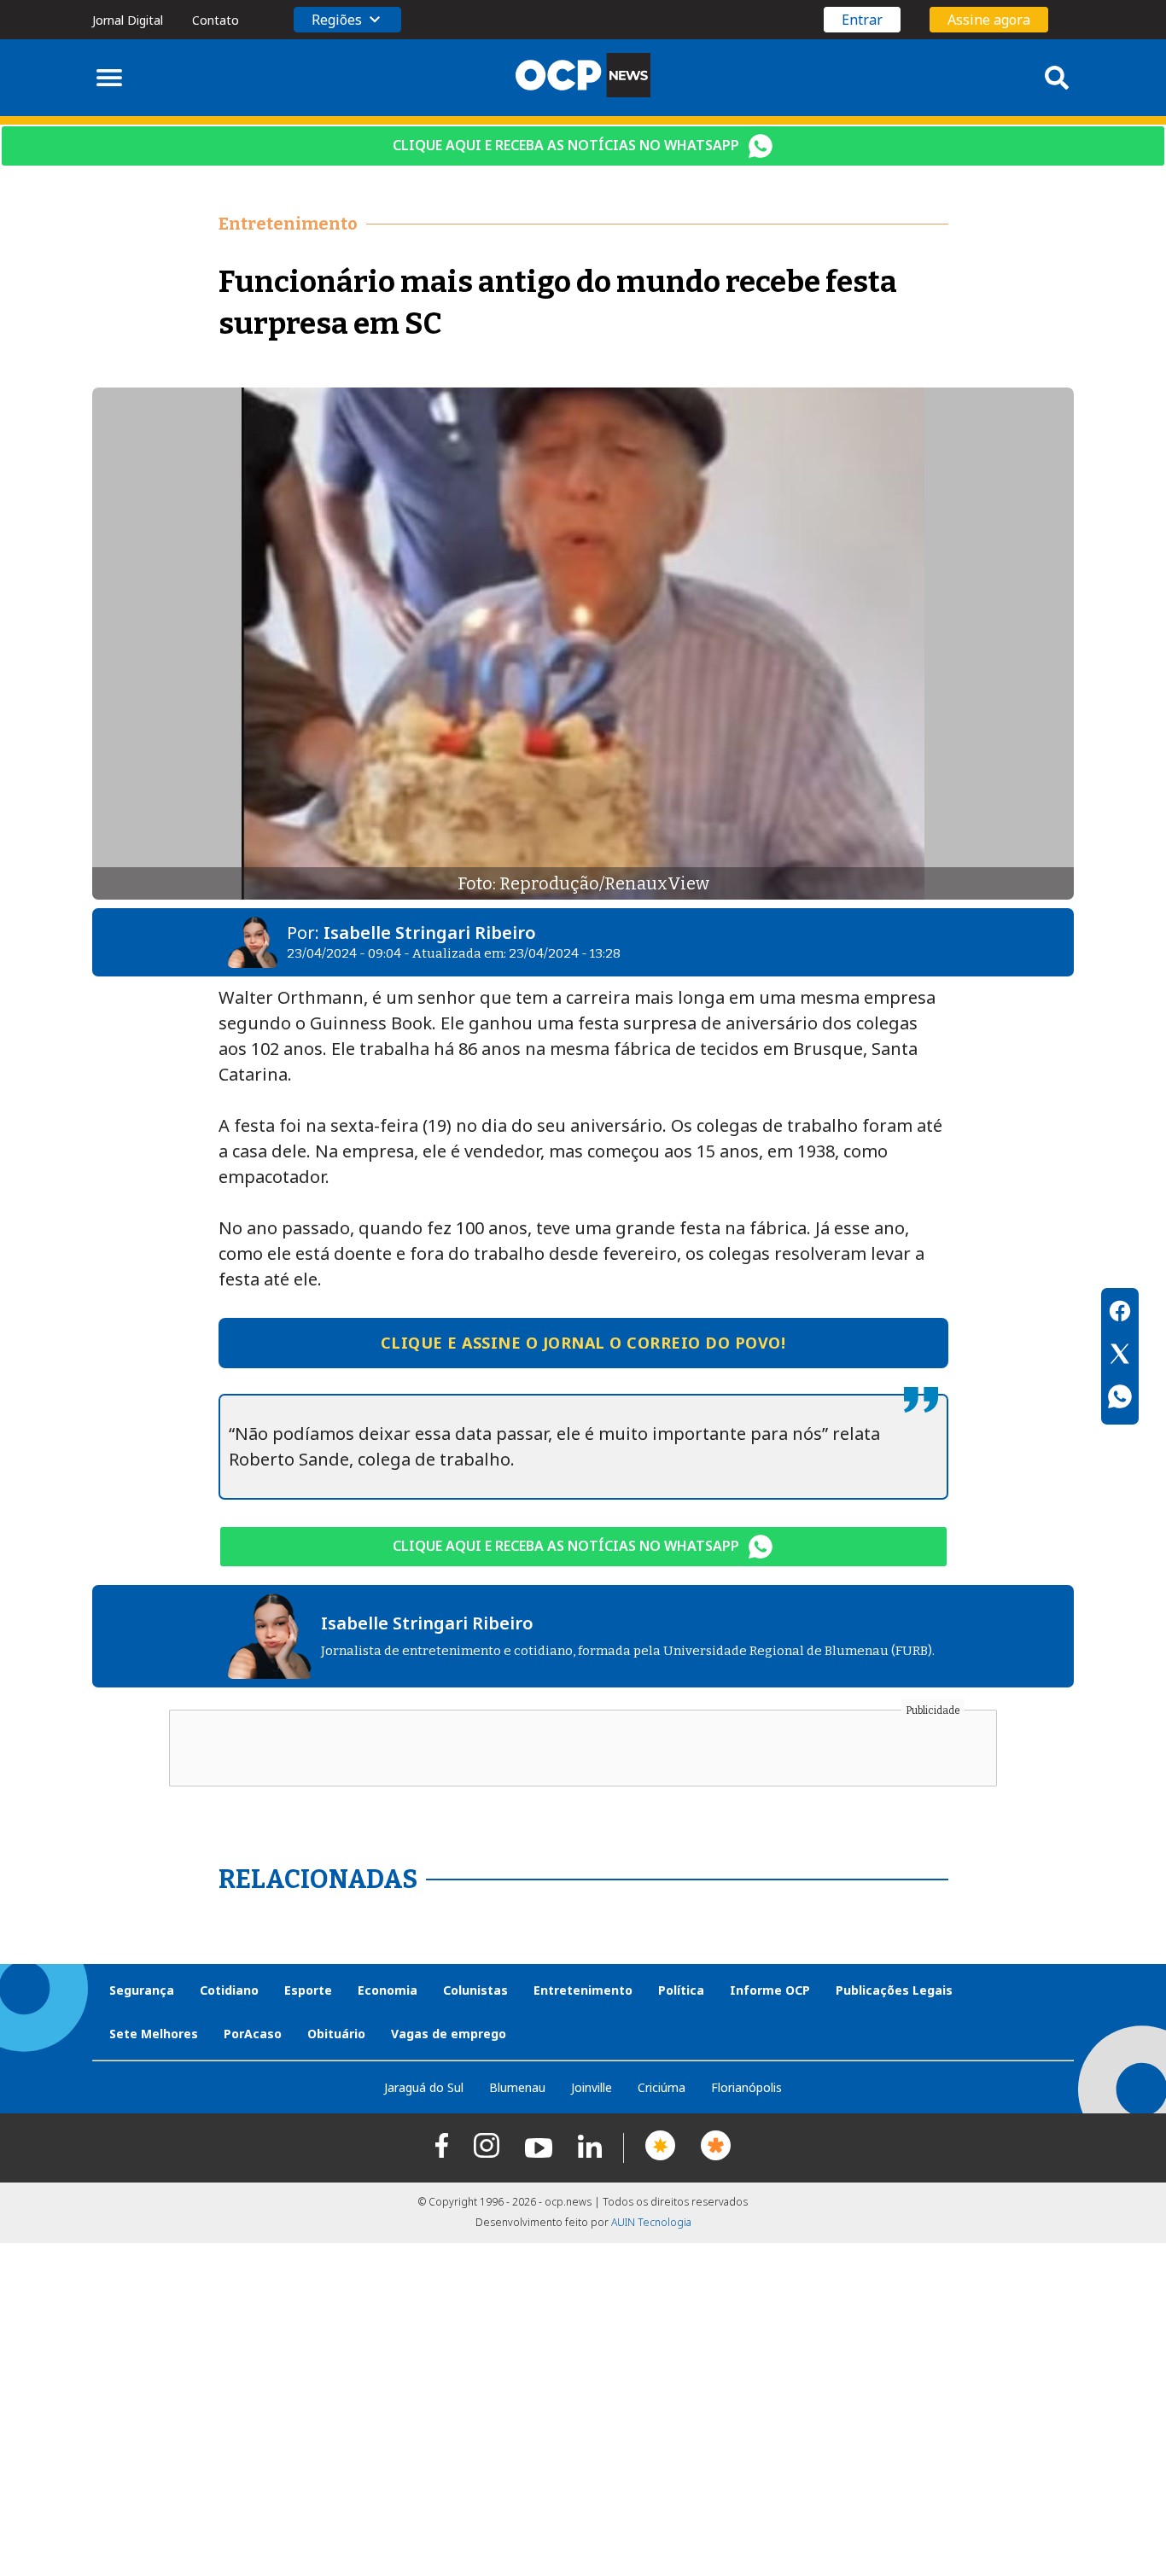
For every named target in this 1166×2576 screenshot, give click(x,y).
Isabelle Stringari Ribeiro (430, 932)
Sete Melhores (154, 2034)
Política (681, 1990)
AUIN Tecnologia (651, 2222)
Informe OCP (770, 1990)
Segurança (142, 1990)
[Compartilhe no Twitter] (1120, 1356)
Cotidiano (229, 1990)
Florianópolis (746, 2087)
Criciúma (662, 2087)
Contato (216, 20)
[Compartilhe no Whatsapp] (1120, 1399)
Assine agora (989, 20)
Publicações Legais (894, 1990)
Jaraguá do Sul (424, 2087)
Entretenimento (583, 1990)
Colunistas (475, 1990)
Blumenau (517, 2087)
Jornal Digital (128, 20)
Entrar (862, 20)
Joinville (592, 2087)
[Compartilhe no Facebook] (1120, 1314)
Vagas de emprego (449, 2034)
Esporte (308, 1990)
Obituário (336, 2034)
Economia (388, 1990)
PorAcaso (253, 2034)
